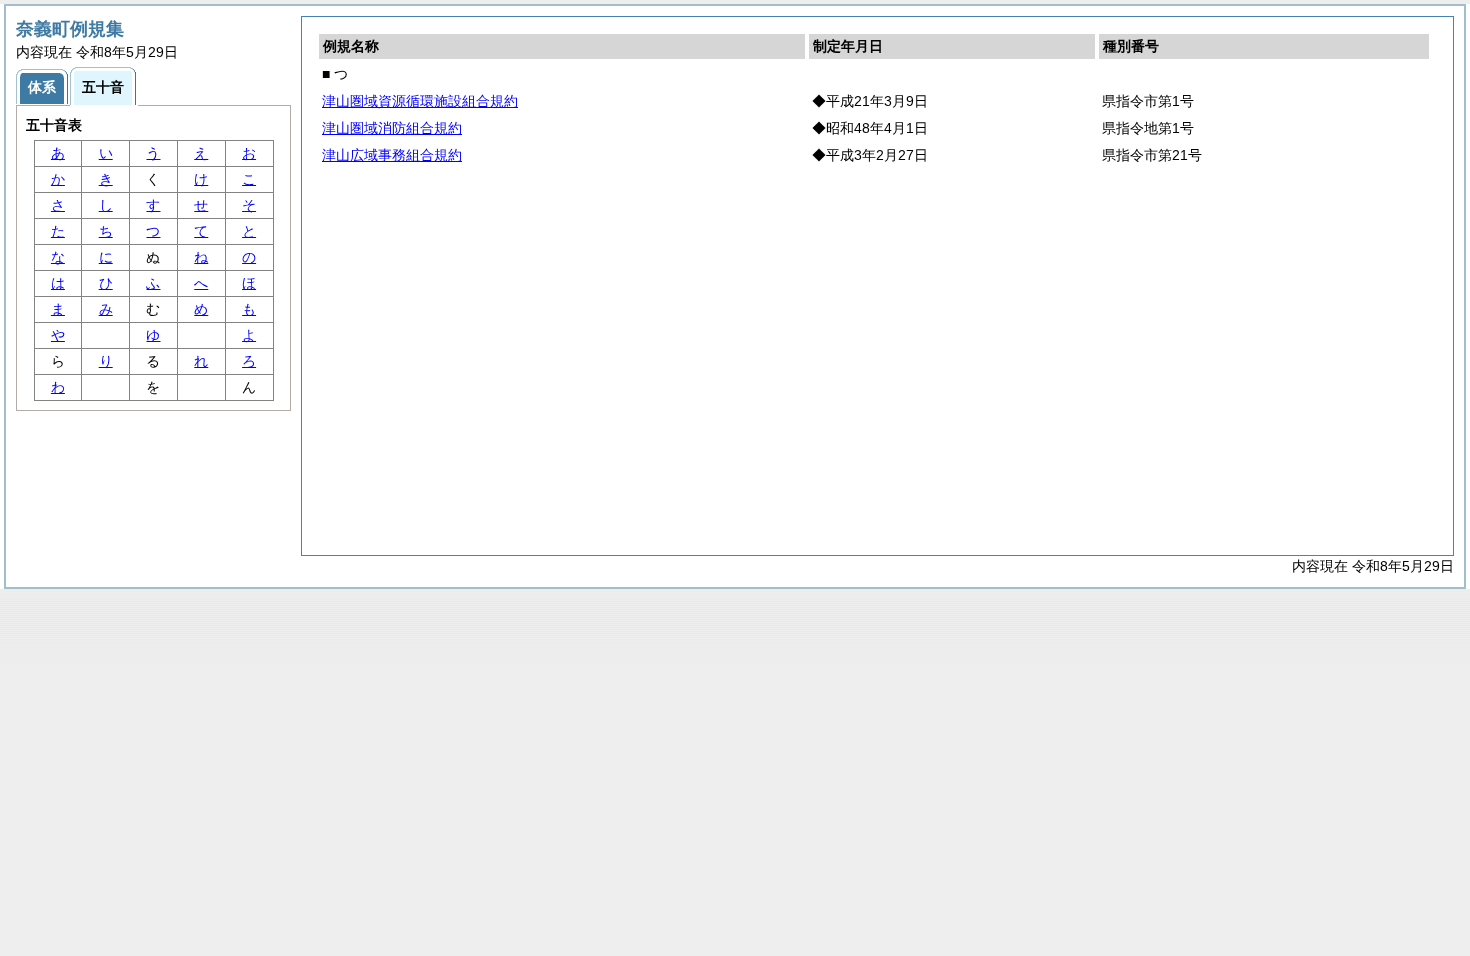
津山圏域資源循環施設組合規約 (420, 101)
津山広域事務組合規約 (392, 155)
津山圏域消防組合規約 (392, 128)
